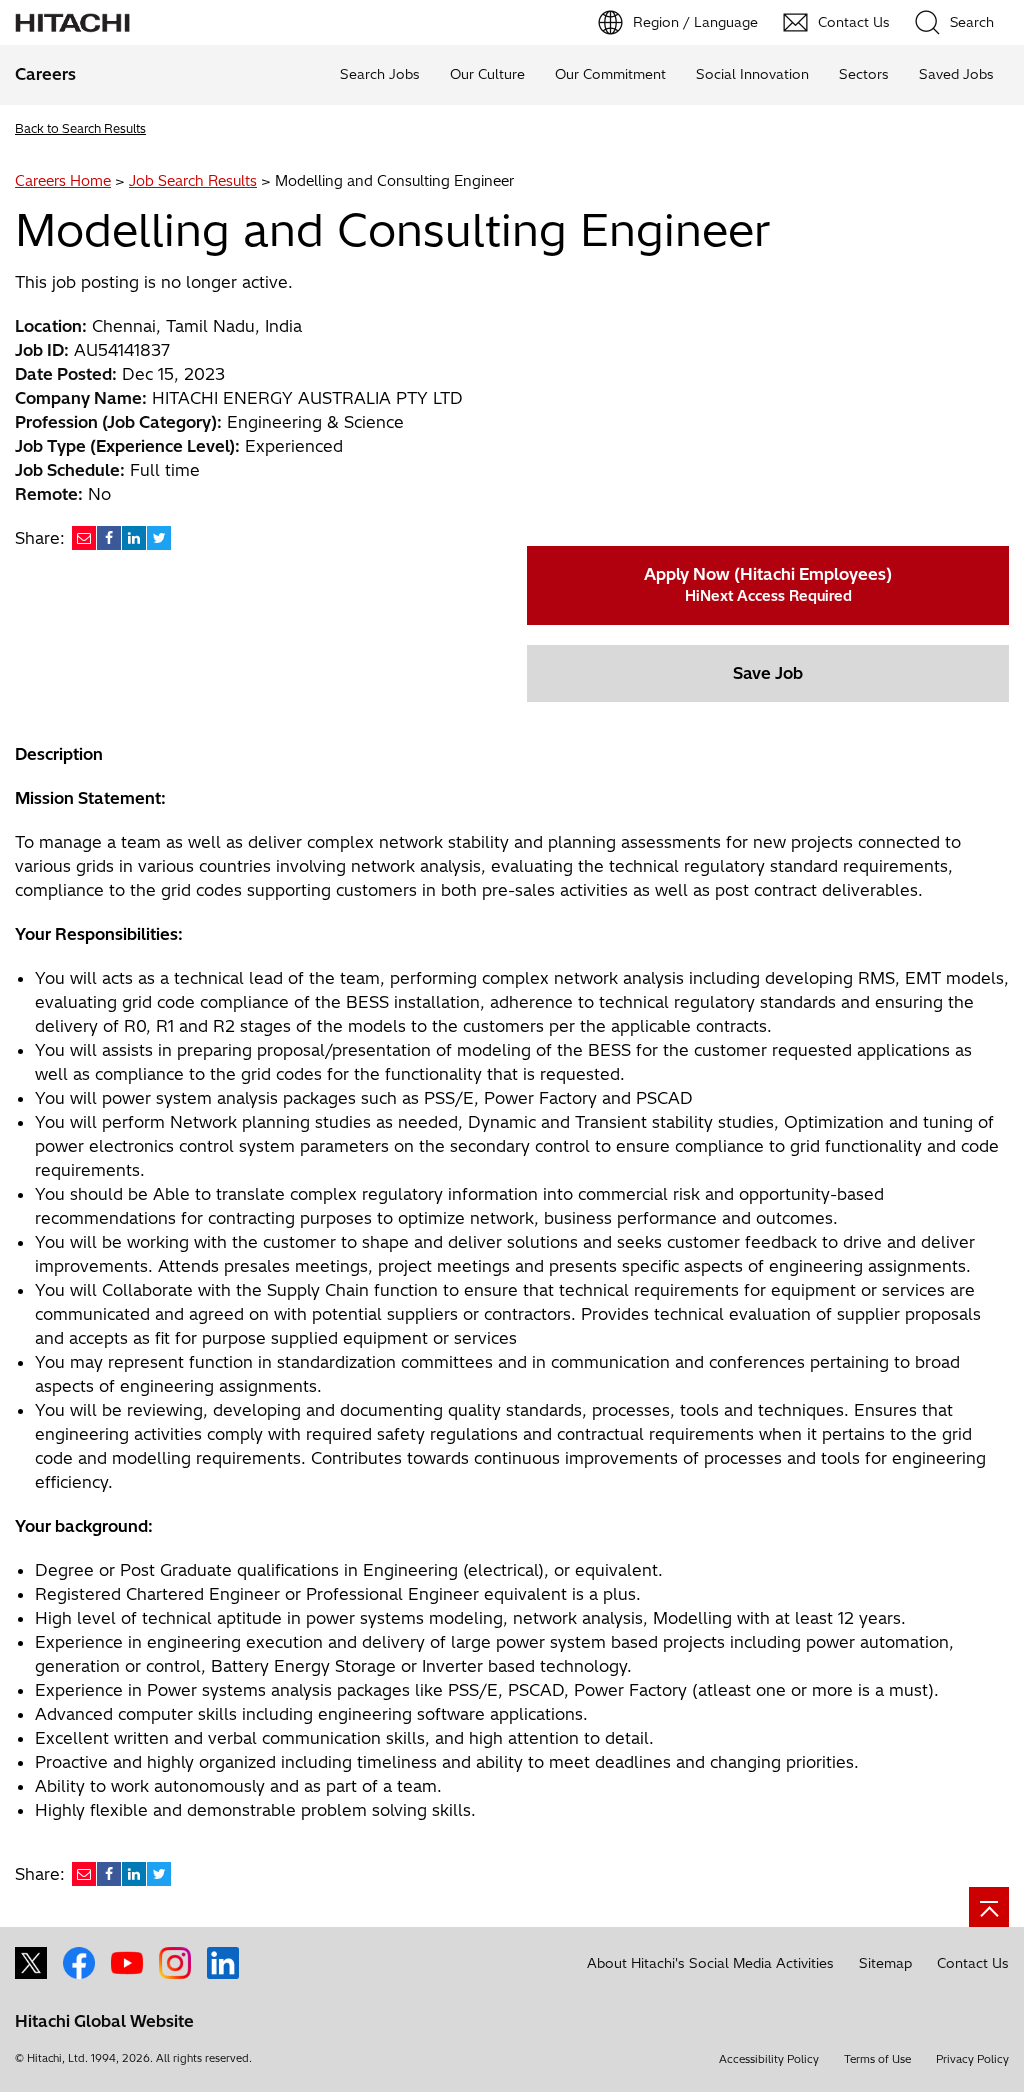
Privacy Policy (972, 2059)
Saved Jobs (956, 74)
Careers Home (63, 181)
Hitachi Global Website (104, 2021)
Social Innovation (752, 74)
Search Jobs (380, 74)
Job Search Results (193, 181)
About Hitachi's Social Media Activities (710, 1963)
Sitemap (885, 1963)
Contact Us (973, 1963)
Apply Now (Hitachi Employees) (768, 584)
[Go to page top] (989, 1907)
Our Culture (487, 74)
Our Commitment (610, 74)
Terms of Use (877, 2059)
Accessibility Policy (769, 2059)
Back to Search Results (80, 128)
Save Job (768, 673)
